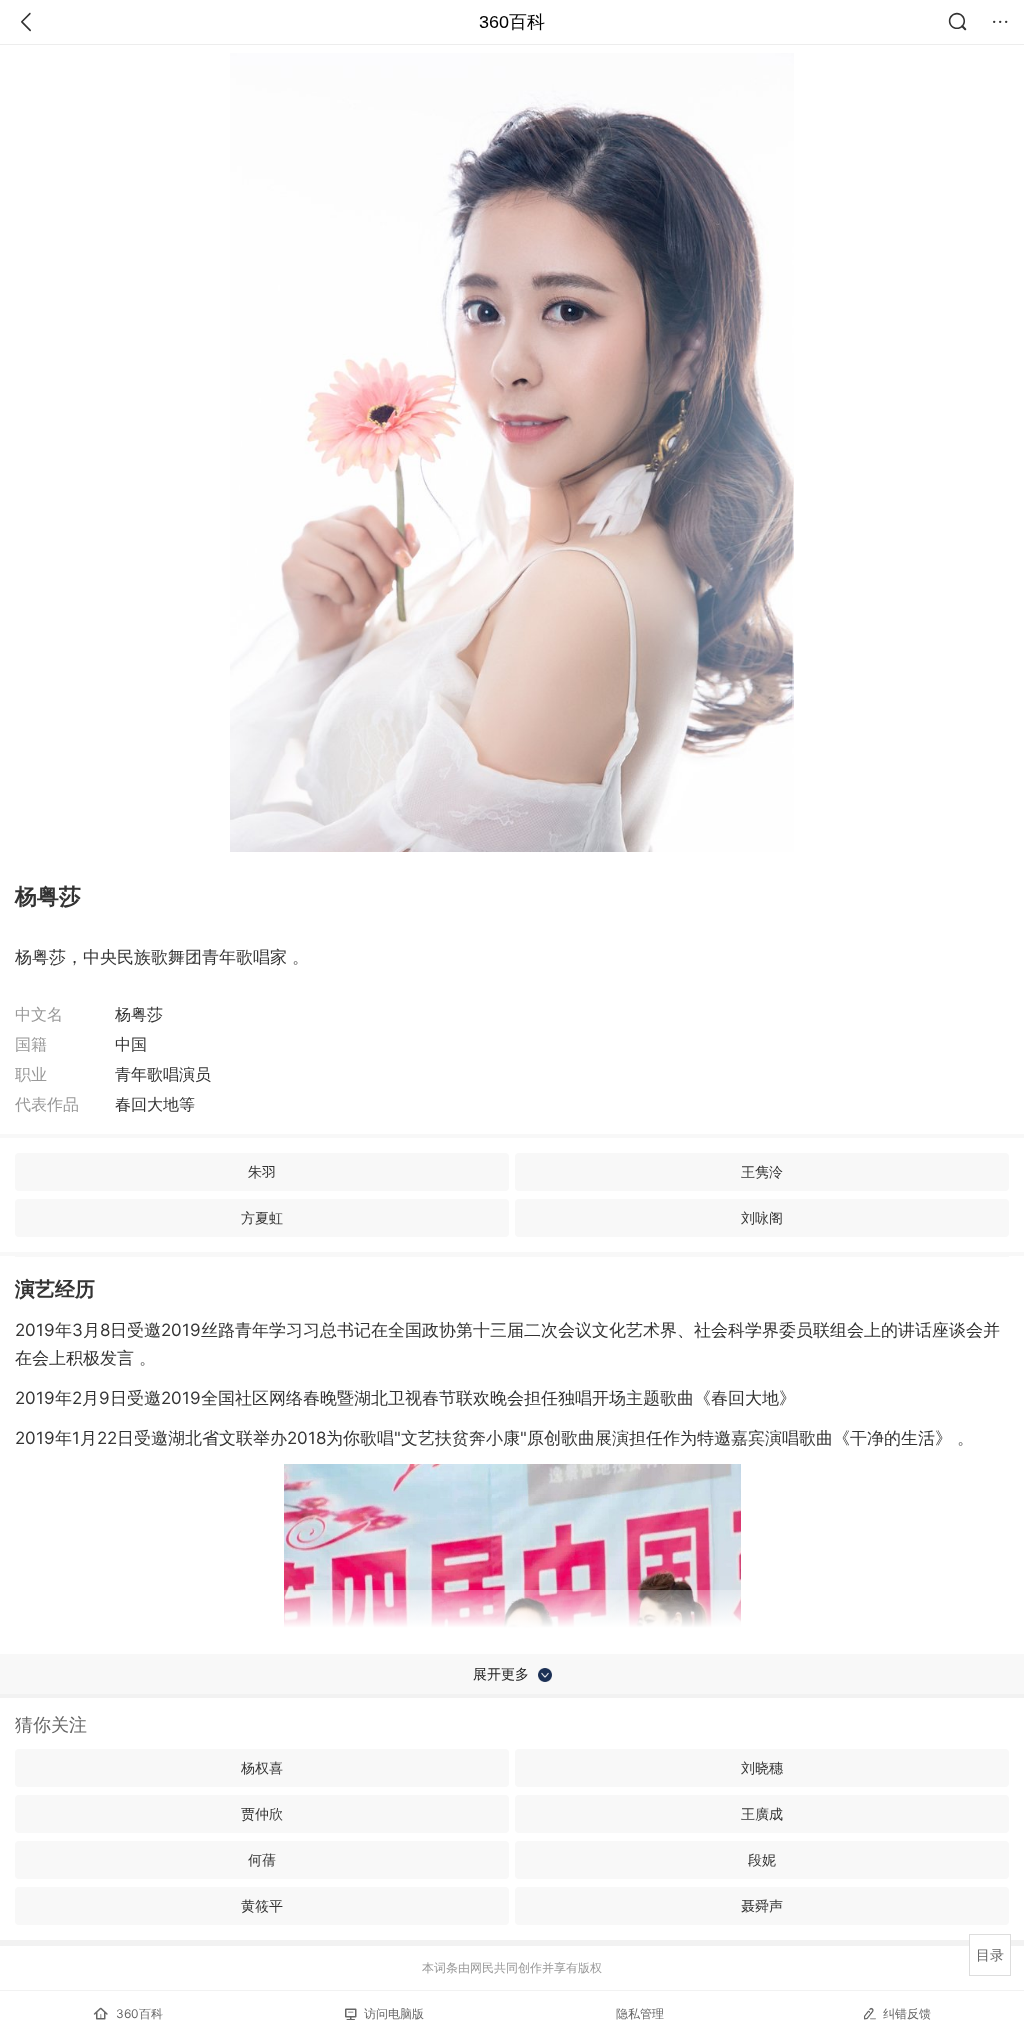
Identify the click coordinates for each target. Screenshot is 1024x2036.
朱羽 (262, 1171)
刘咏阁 (762, 1217)
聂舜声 (762, 1905)
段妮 (762, 1859)
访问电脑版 (394, 2013)
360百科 (512, 22)
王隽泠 (762, 1171)
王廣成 (762, 1813)
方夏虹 (262, 1217)
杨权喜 (262, 1767)
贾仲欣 (262, 1813)
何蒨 (262, 1859)
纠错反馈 (907, 2013)
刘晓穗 (762, 1767)
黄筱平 (262, 1905)
